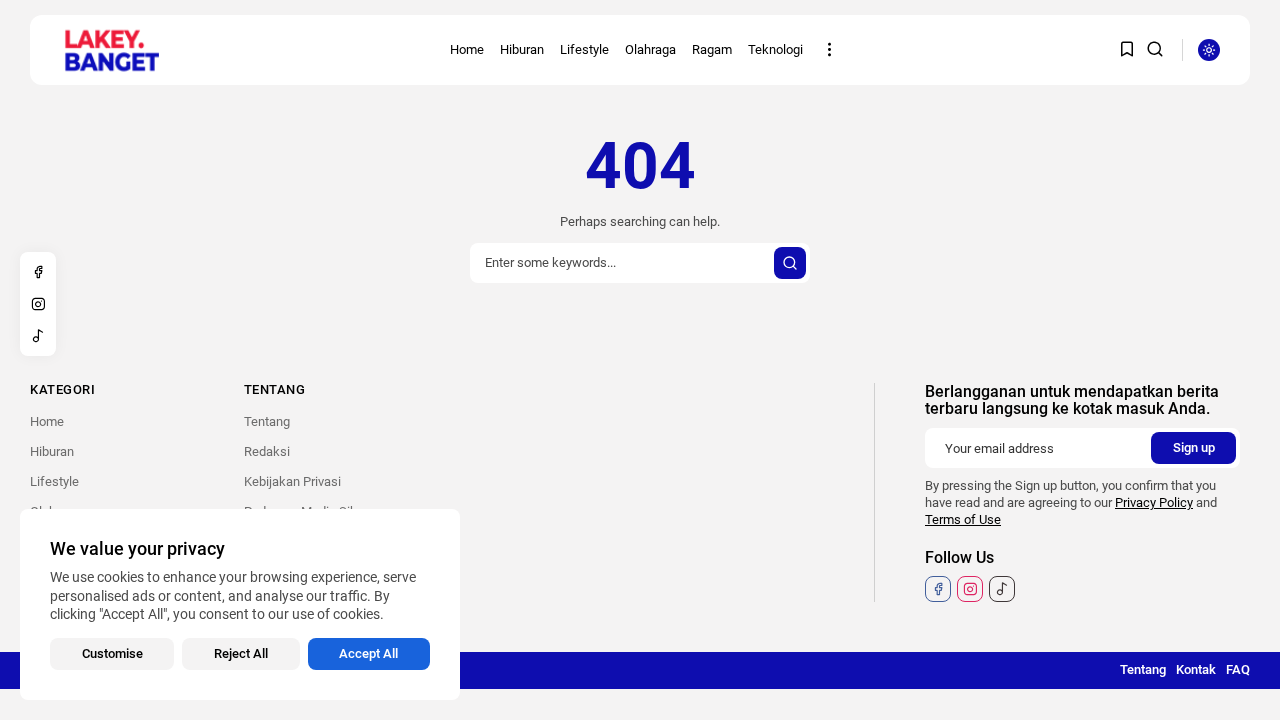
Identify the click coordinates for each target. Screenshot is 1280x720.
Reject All (241, 653)
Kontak (1196, 669)
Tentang (267, 421)
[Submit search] (790, 263)
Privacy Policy (1154, 502)
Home (467, 49)
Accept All (368, 653)
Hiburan (522, 49)
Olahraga (650, 49)
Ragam (712, 49)
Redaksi (267, 451)
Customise (112, 653)
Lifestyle (584, 49)
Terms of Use (963, 519)
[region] (240, 604)
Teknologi (775, 49)
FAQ (1238, 669)
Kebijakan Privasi (292, 481)
